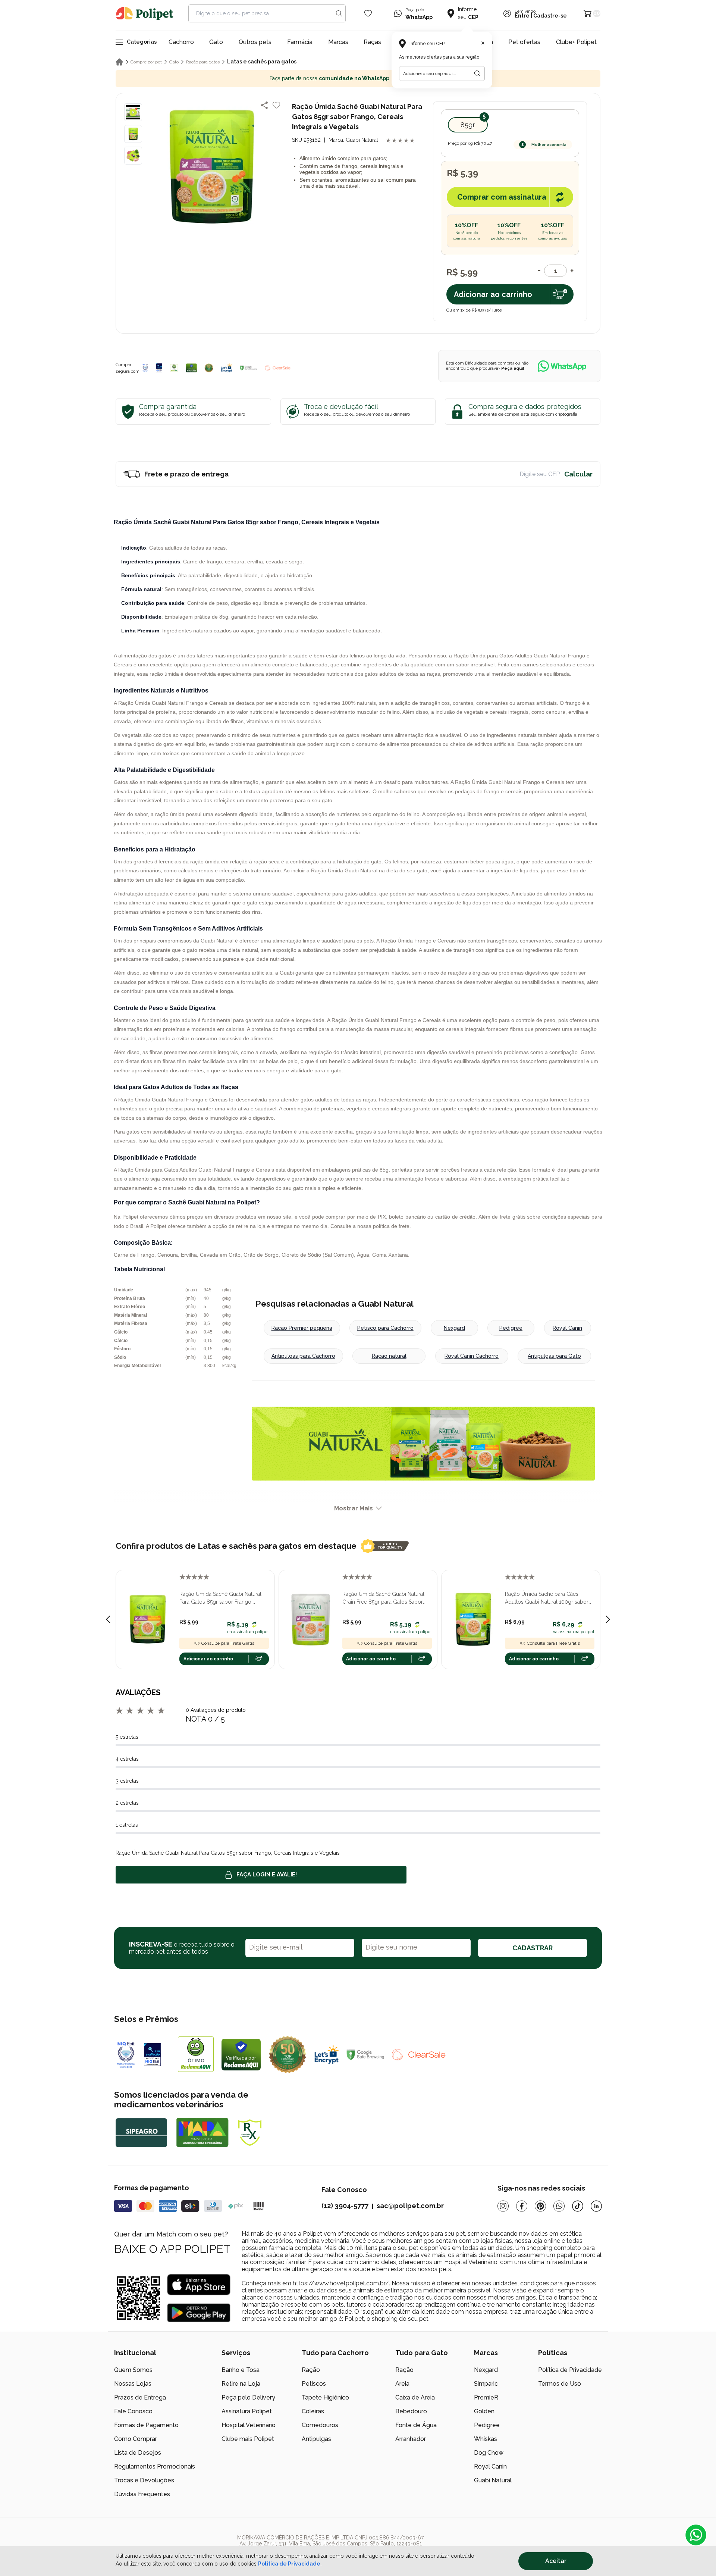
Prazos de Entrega (140, 2397)
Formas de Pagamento (146, 2425)
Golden (484, 2411)
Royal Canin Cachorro (472, 1356)
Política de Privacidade (570, 2370)
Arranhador (411, 2439)
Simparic (486, 2384)
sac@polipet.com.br (410, 2206)
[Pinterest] (540, 2206)
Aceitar (556, 2561)
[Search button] (339, 13)
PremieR (486, 2397)
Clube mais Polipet (248, 2439)
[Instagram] (503, 2206)
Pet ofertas (524, 42)
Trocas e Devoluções (144, 2480)
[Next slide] (608, 1619)
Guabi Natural (493, 2480)
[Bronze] (159, 368)
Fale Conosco (133, 2411)
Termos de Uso (560, 2384)
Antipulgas (316, 2439)
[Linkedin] (596, 2206)
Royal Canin (567, 1328)
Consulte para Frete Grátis (228, 1643)
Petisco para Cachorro (385, 1328)
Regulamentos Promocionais (155, 2466)
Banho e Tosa (241, 2370)
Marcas (338, 42)
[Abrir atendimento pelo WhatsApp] (696, 2535)
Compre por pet (146, 62)
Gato (216, 42)
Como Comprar (136, 2439)
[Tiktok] (578, 2206)
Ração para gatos (203, 62)
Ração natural (389, 1356)
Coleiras (313, 2411)
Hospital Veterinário (249, 2425)
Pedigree (511, 1328)
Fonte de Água (416, 2425)
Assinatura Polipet (247, 2411)
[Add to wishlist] (276, 105)
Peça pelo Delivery (248, 2397)
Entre (522, 16)
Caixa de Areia (415, 2397)
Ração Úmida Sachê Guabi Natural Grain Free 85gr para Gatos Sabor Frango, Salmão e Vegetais (383, 1598)
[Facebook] (522, 2206)
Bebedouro (411, 2411)
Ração (311, 2370)
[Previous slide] (108, 1619)
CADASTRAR (533, 1948)
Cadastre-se (550, 16)
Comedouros (320, 2425)
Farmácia (300, 42)
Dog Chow (489, 2453)
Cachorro (181, 42)
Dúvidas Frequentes (142, 2494)
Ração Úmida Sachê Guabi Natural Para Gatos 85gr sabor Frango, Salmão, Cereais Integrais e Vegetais (223, 1598)
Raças (372, 42)
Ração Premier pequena (302, 1328)
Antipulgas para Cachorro (303, 1356)
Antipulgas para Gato (554, 1356)
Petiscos (314, 2384)
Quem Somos (133, 2370)
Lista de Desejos (138, 2453)
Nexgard (454, 1328)
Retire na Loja (241, 2384)
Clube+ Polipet (576, 42)
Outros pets (255, 42)
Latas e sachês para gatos (262, 62)
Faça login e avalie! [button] (267, 1875)
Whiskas (486, 2439)
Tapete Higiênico (325, 2397)
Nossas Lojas (133, 2384)
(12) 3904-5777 (345, 2206)
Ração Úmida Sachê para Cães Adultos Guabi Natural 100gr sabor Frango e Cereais (547, 1598)
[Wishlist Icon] (368, 13)
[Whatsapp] (559, 2206)
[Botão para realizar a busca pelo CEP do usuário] (477, 74)
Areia (402, 2384)
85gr (468, 125)
